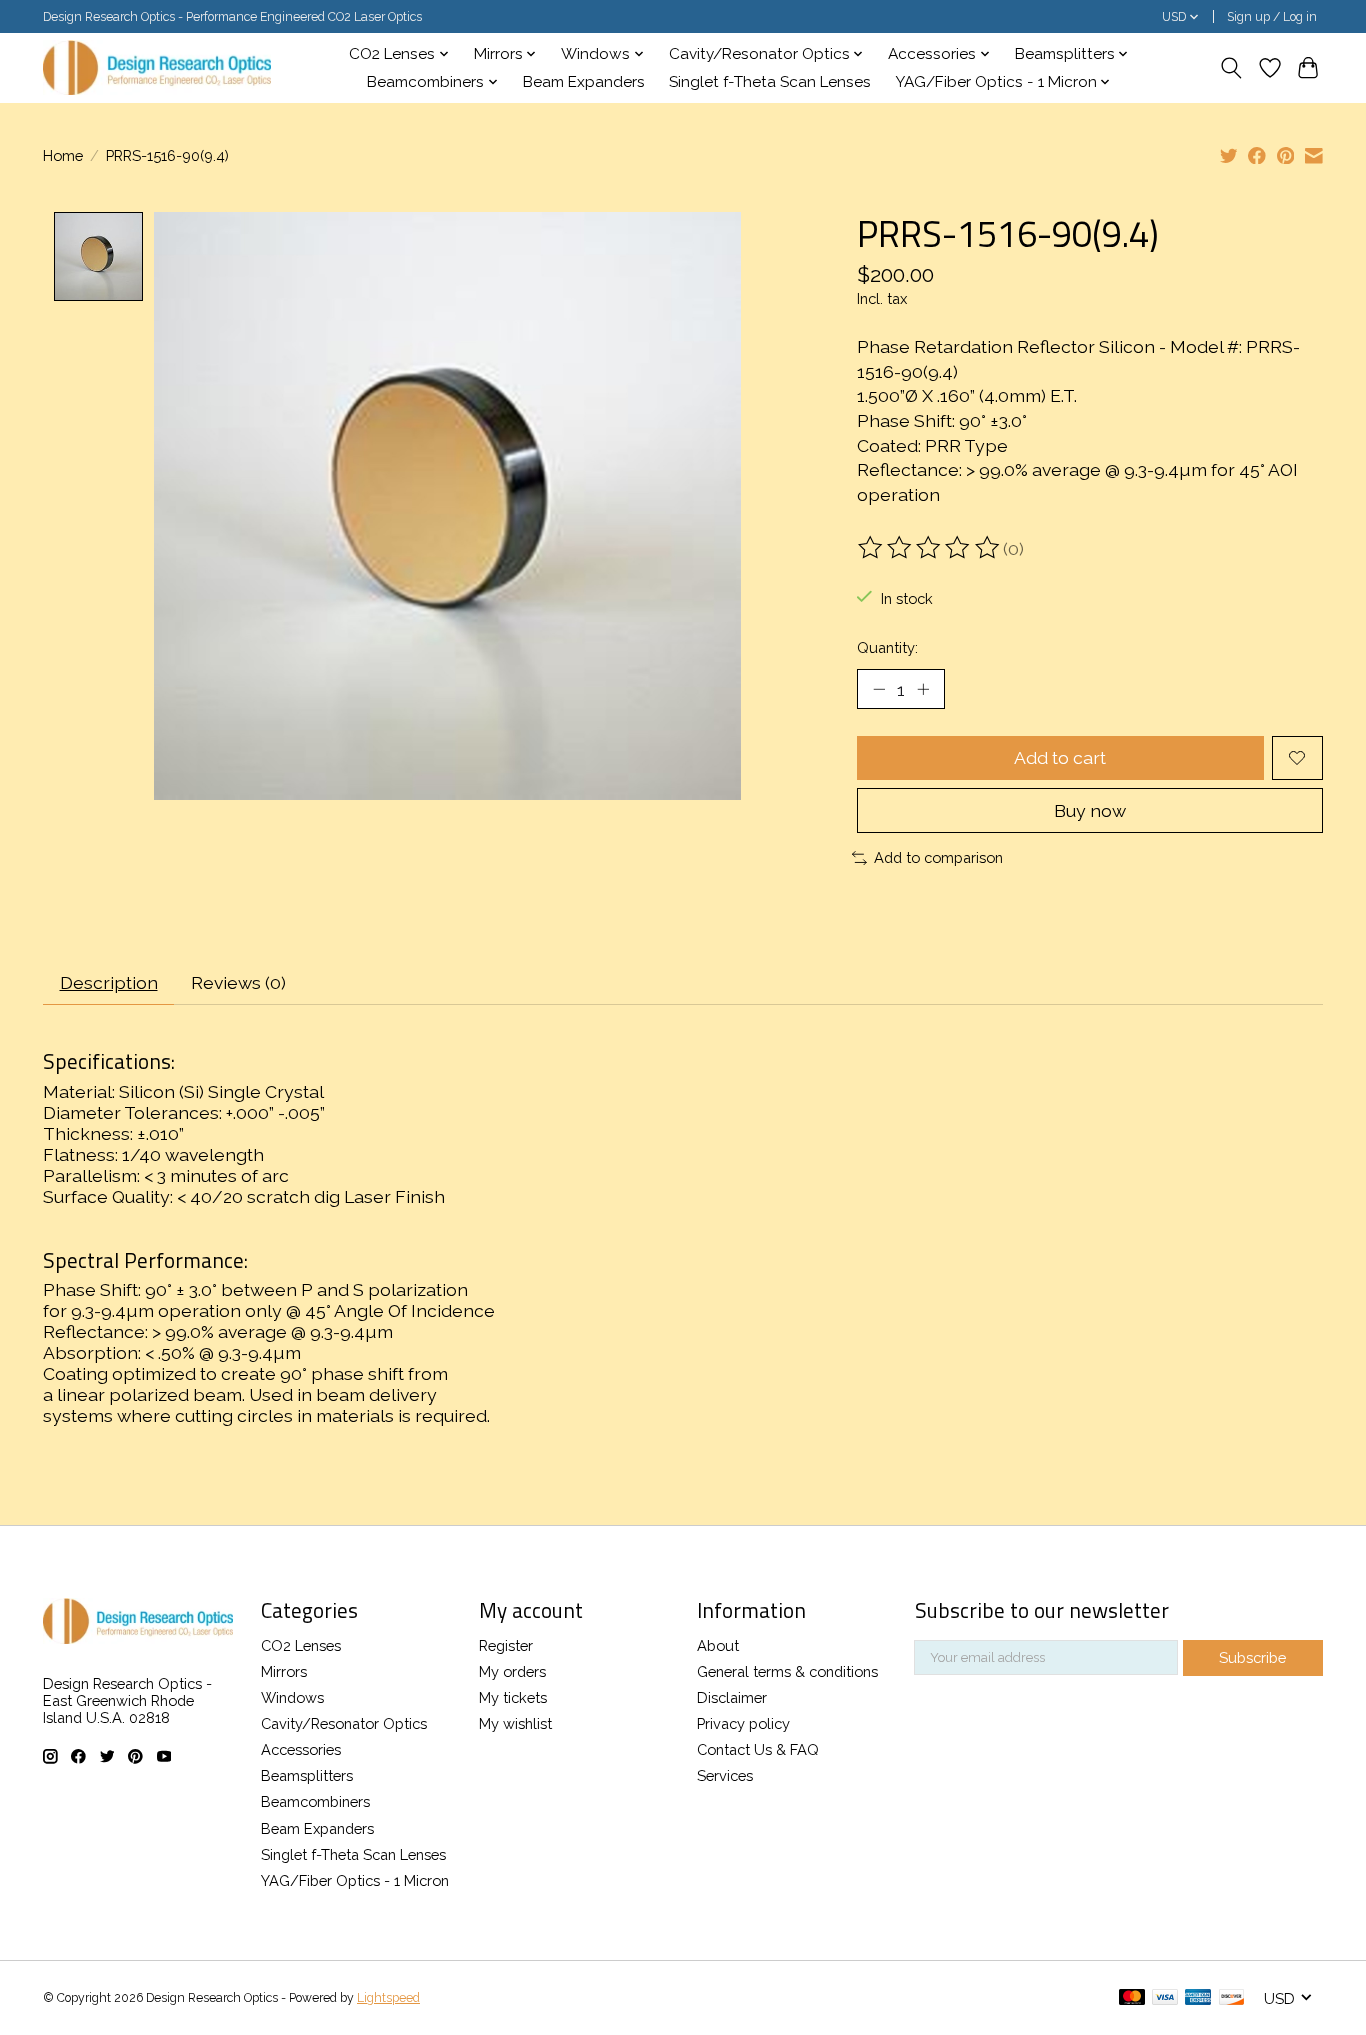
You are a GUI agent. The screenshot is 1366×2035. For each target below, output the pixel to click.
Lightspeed (388, 1998)
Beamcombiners (315, 1801)
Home (63, 155)
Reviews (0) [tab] (238, 982)
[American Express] (1198, 1998)
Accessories (301, 1749)
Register (506, 1645)
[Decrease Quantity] (879, 689)
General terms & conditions (787, 1671)
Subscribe (1252, 1657)
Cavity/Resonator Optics (344, 1723)
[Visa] (1165, 1998)
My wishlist (515, 1723)
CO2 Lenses (301, 1645)
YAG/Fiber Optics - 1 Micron (355, 1880)
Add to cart (1060, 757)
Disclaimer (732, 1697)
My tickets (513, 1697)
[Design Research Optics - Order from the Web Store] (157, 67)
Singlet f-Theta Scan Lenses (770, 82)
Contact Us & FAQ (758, 1749)
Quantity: (887, 647)
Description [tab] (109, 982)
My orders (512, 1671)
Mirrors (284, 1671)
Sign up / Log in (1272, 17)
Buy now (1090, 810)
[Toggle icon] (1231, 68)
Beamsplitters (307, 1775)
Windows (292, 1697)
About (718, 1645)
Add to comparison (938, 857)
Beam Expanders (584, 82)
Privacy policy (743, 1723)
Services (725, 1775)
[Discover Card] (1232, 1998)
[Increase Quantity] (923, 689)
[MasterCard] (1132, 1998)
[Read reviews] (930, 548)
